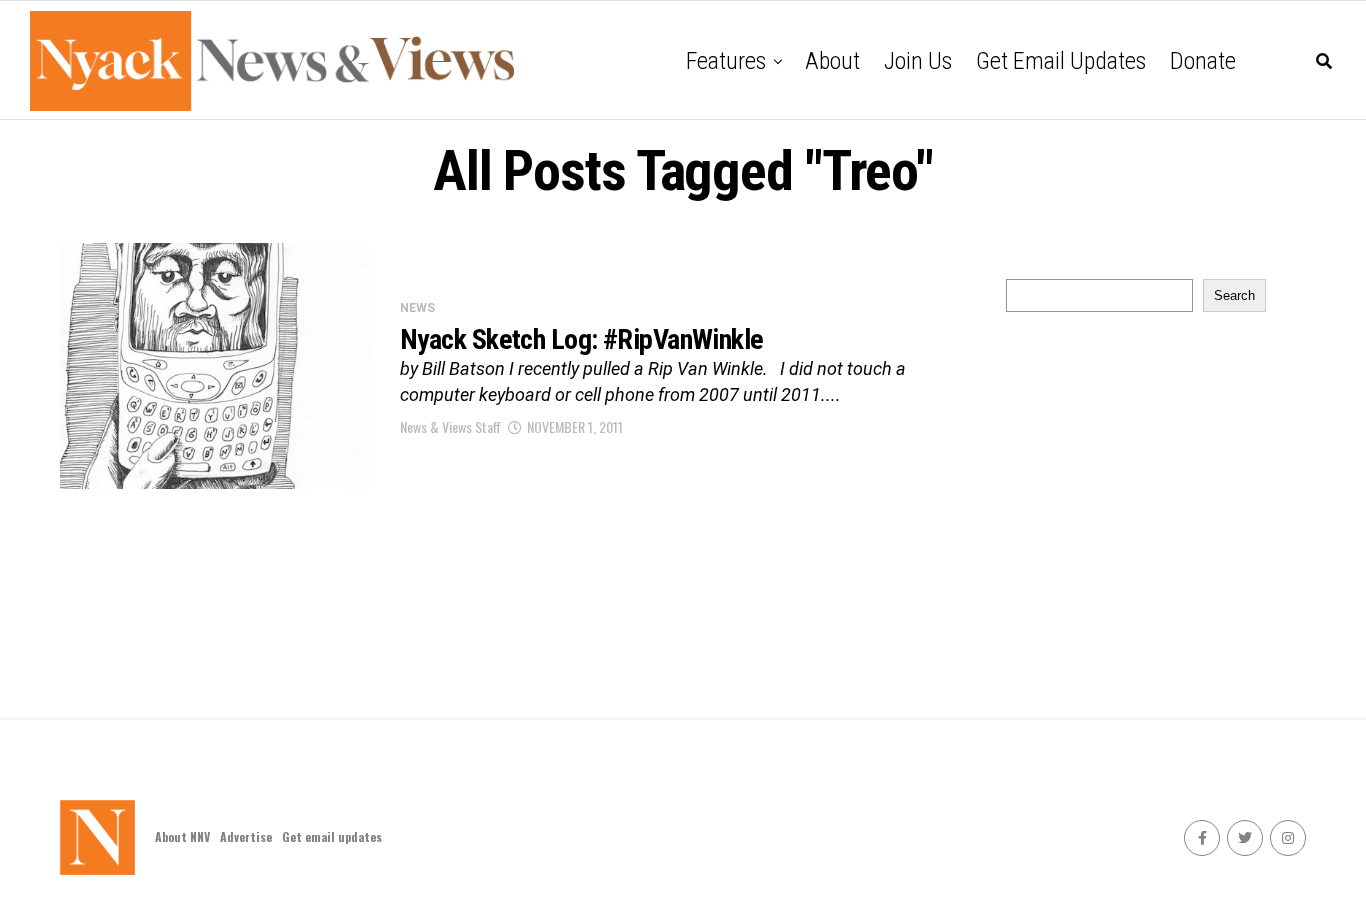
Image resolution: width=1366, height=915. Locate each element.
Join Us (918, 61)
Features (726, 61)
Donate (1203, 61)
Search (1234, 295)
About (832, 61)
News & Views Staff (450, 426)
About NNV (182, 836)
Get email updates (1061, 61)
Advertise (246, 836)
